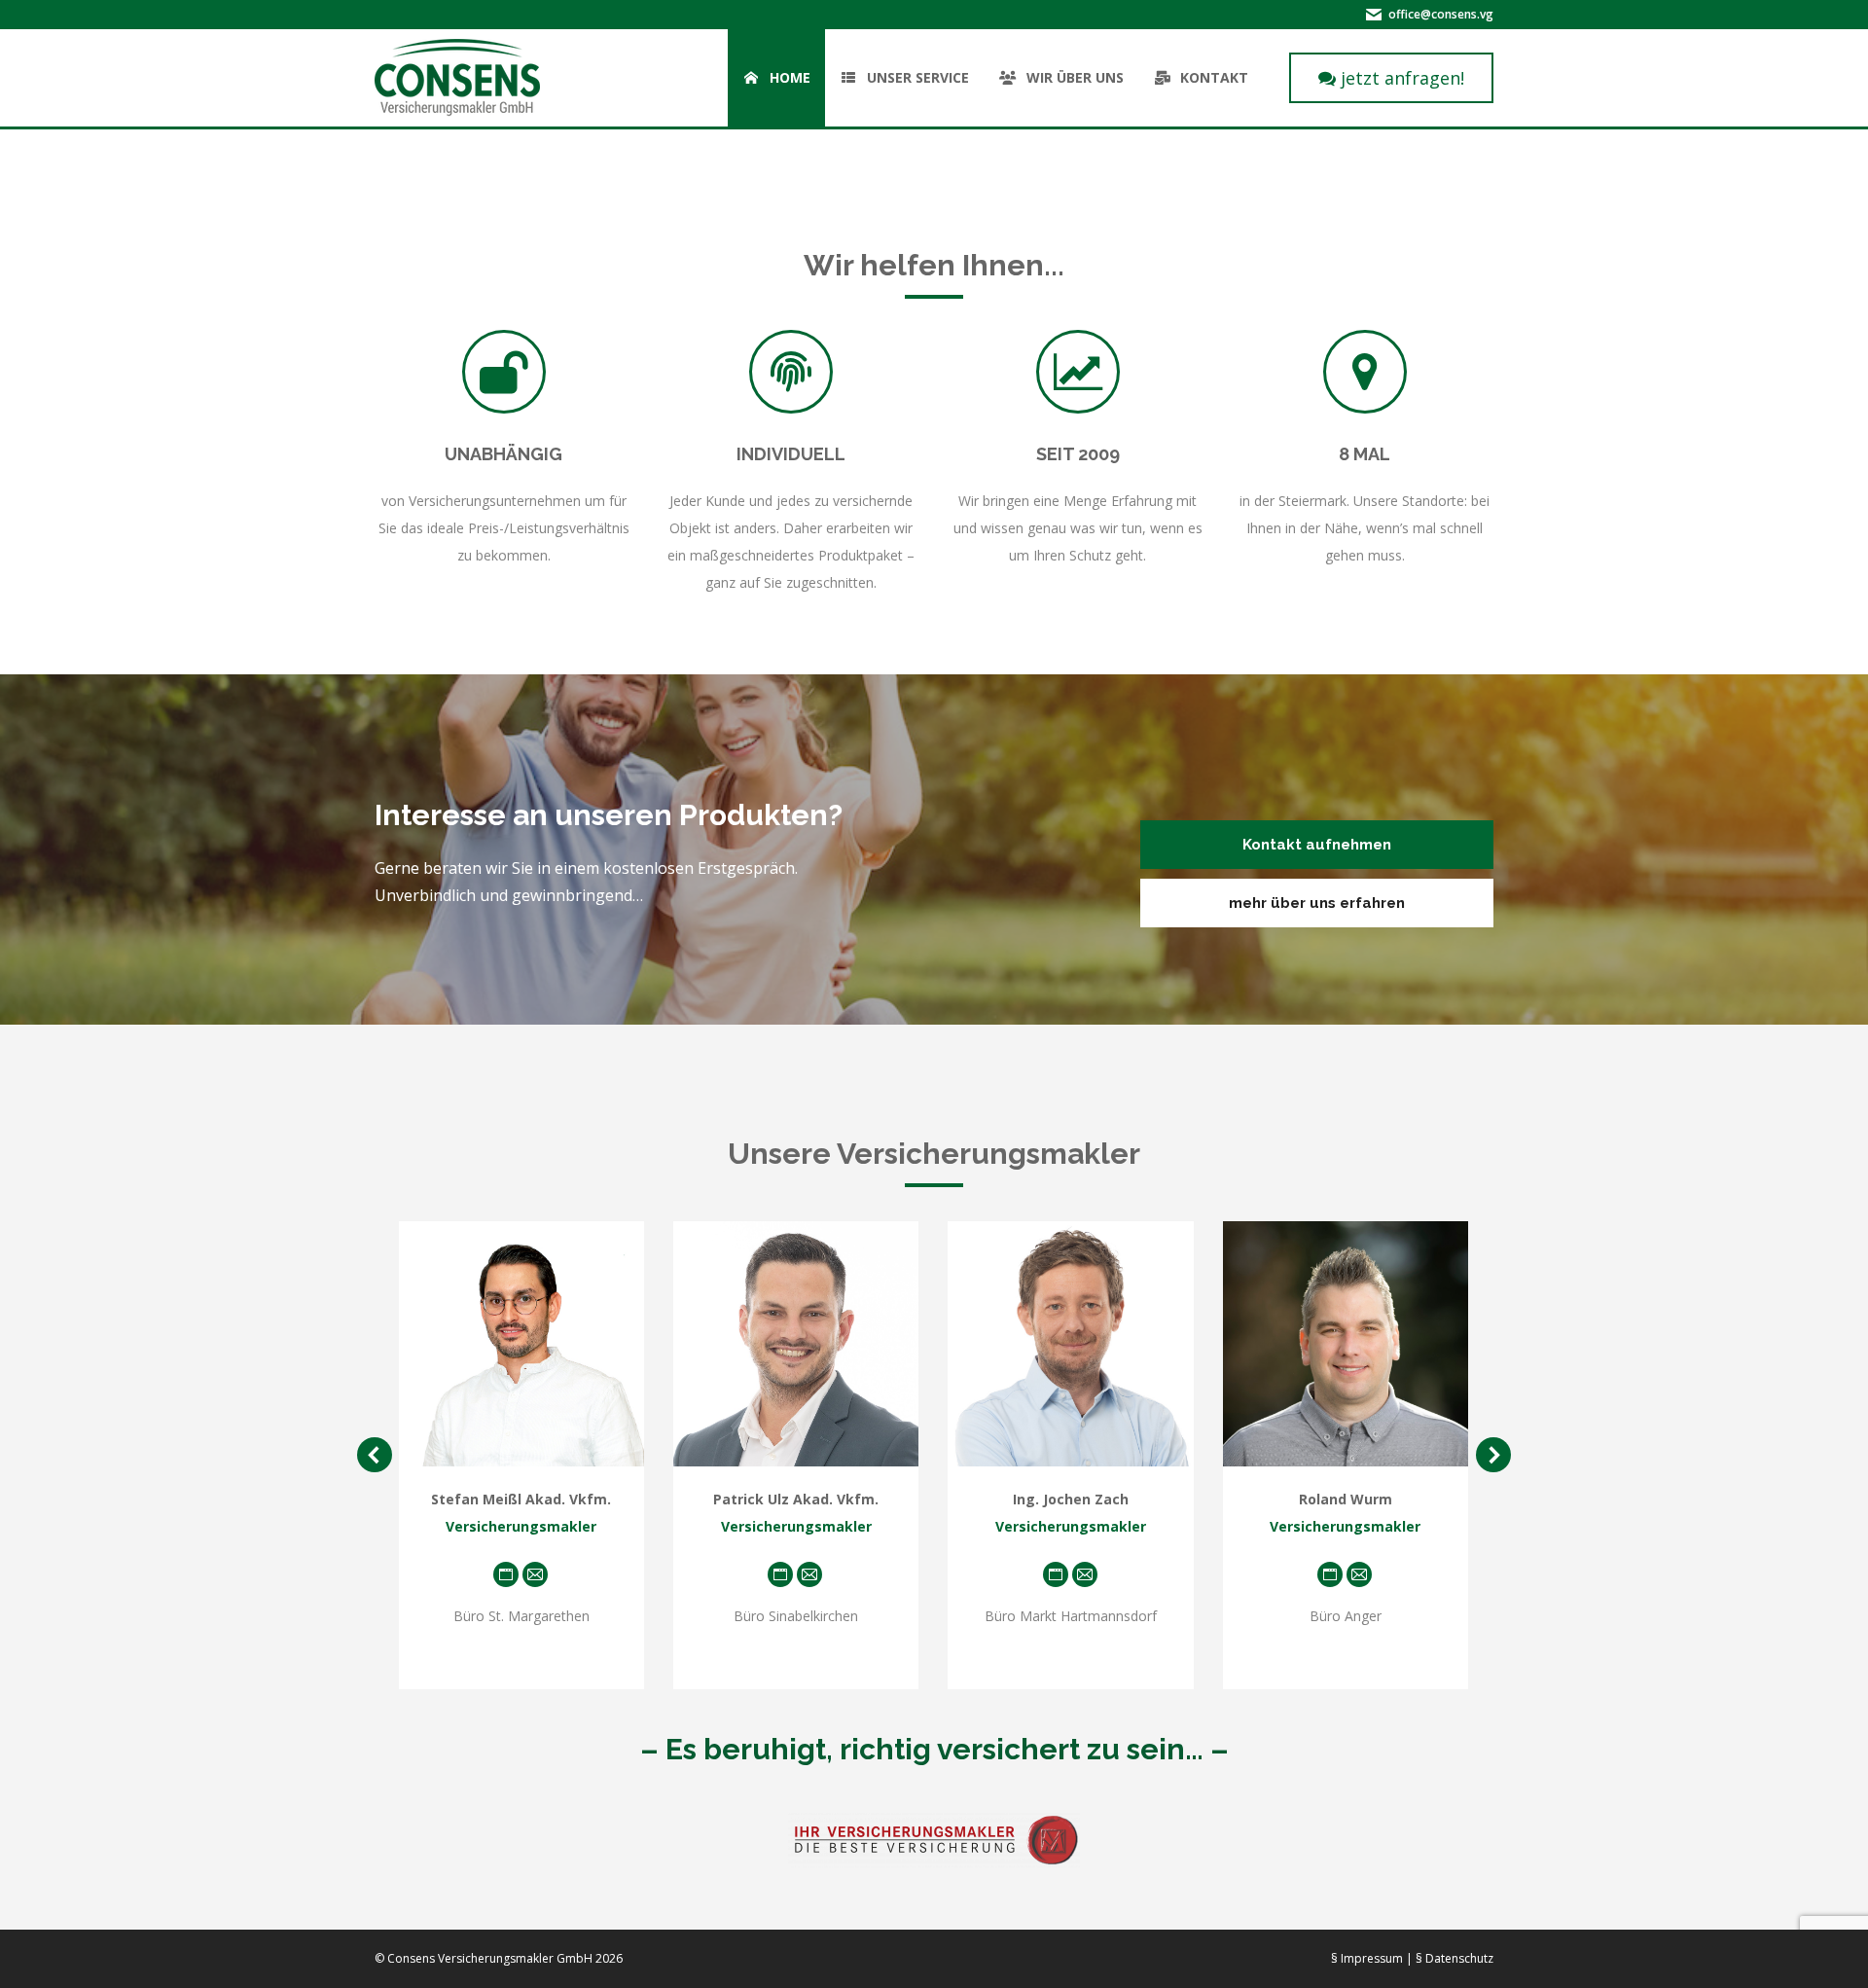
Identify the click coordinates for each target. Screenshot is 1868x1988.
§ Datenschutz (1455, 1958)
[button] (375, 1455)
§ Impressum (1367, 1958)
